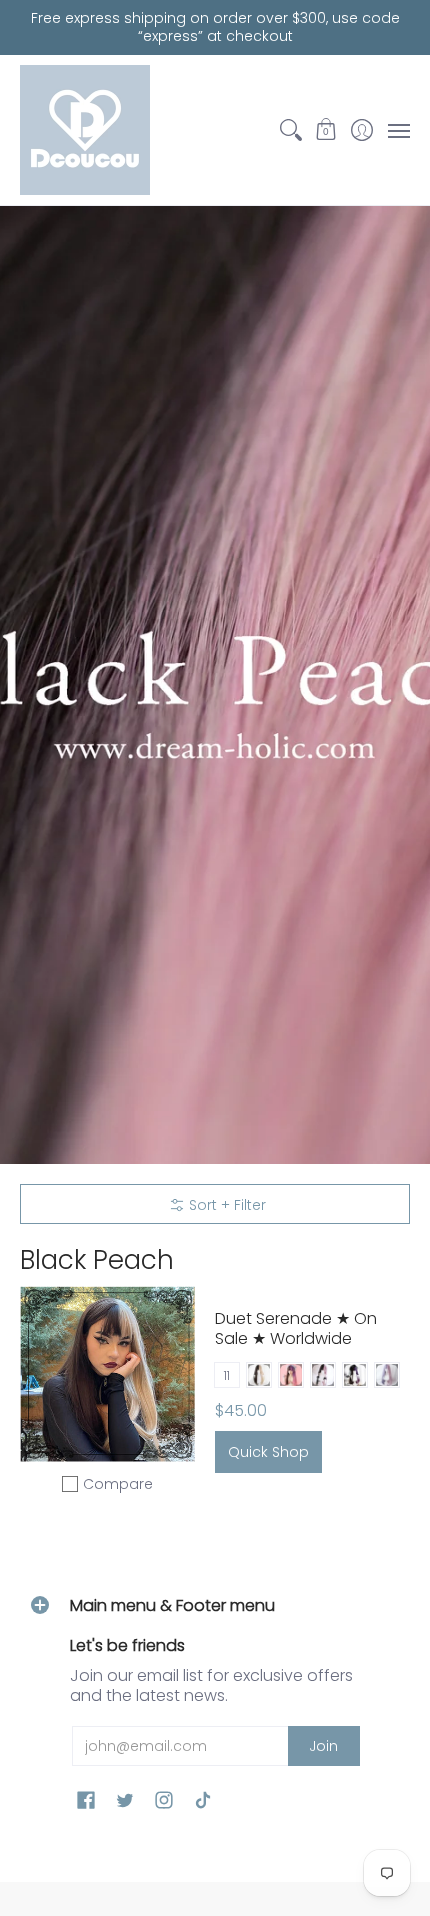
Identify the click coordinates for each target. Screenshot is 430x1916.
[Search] (290, 130)
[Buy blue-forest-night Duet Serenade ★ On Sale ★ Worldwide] (107, 1374)
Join (323, 1746)
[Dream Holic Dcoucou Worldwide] (85, 130)
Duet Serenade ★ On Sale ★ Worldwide (296, 1328)
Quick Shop (268, 1452)
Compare (118, 1484)
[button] (326, 130)
